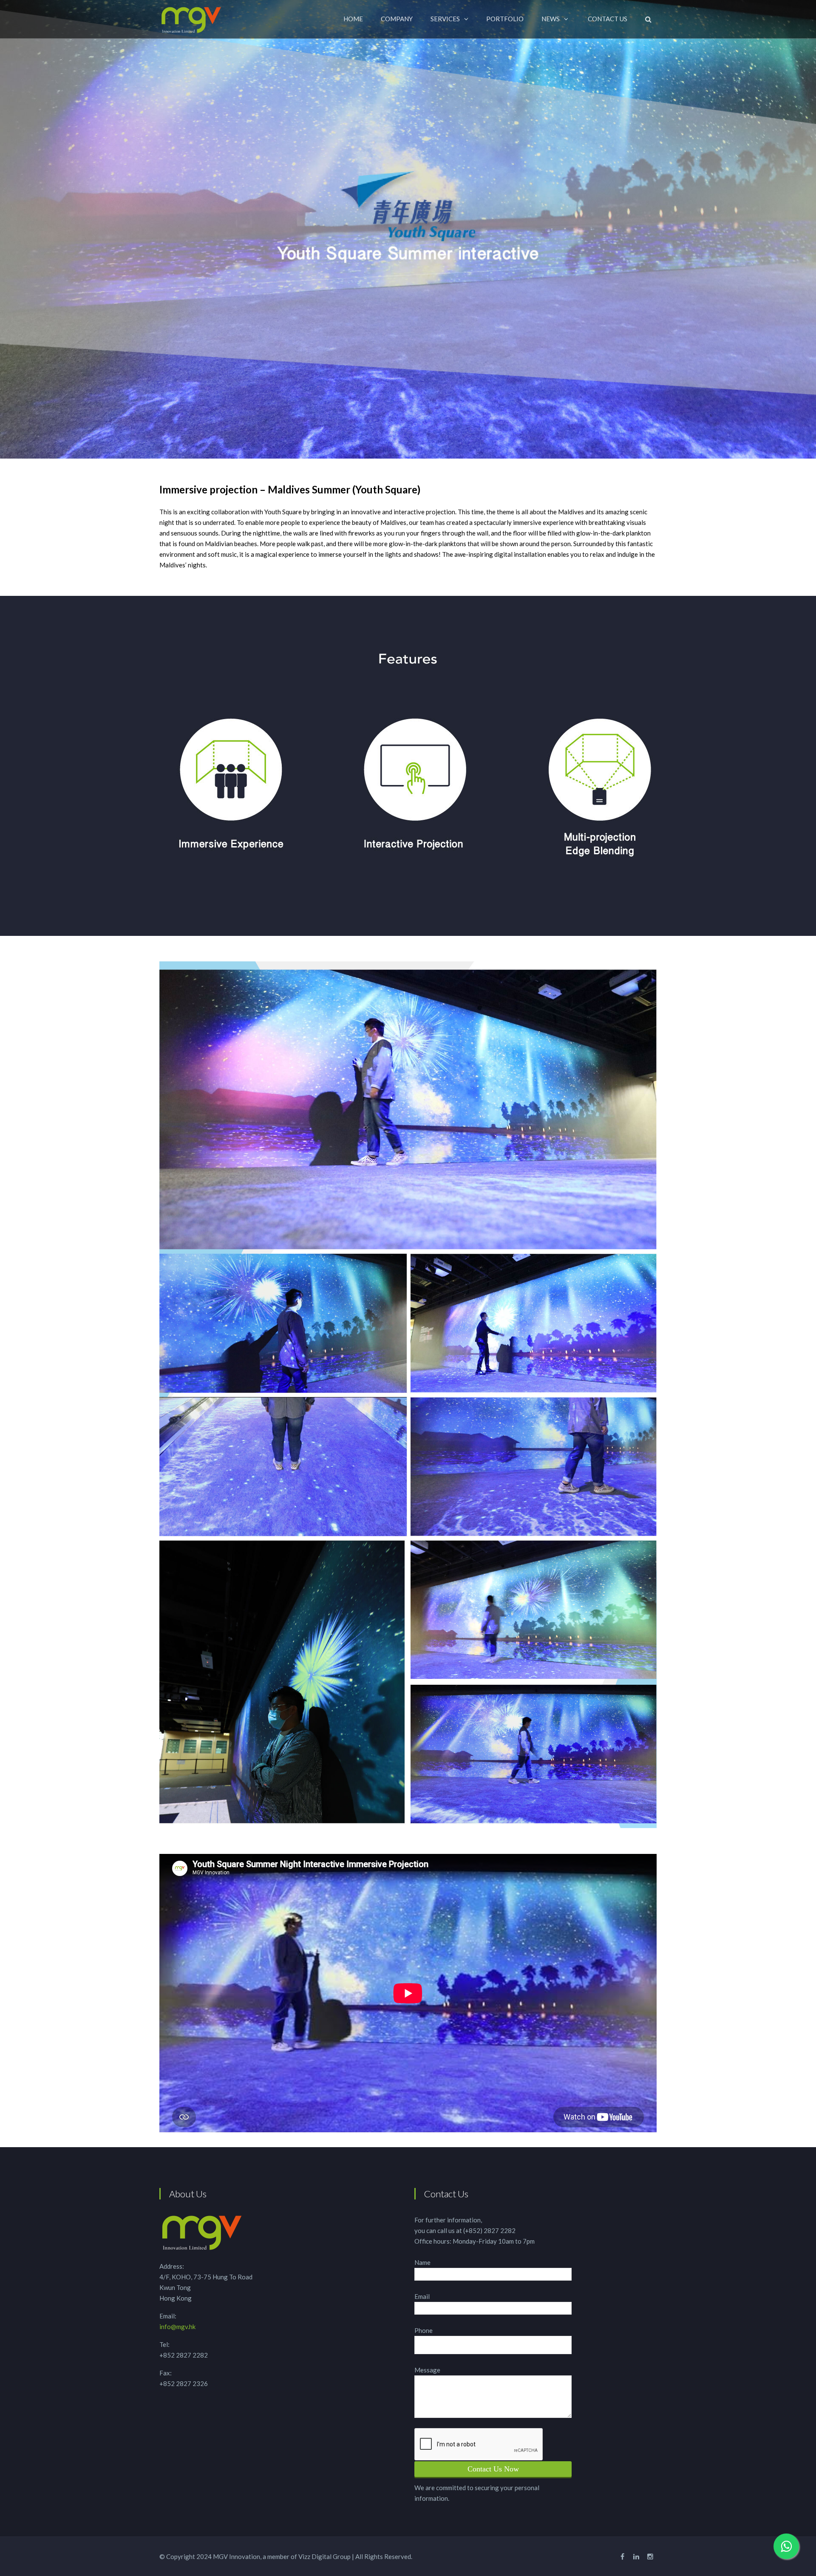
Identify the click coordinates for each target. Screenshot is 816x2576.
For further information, (448, 2220)
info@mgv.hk (177, 2327)
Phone (424, 2330)
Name (422, 2262)
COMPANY (397, 19)
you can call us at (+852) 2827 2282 (465, 2230)
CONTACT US (608, 19)
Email (422, 2296)
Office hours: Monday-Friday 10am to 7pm (475, 2241)
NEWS (551, 19)
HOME (353, 19)
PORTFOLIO (505, 19)
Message (427, 2370)
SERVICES (445, 19)
